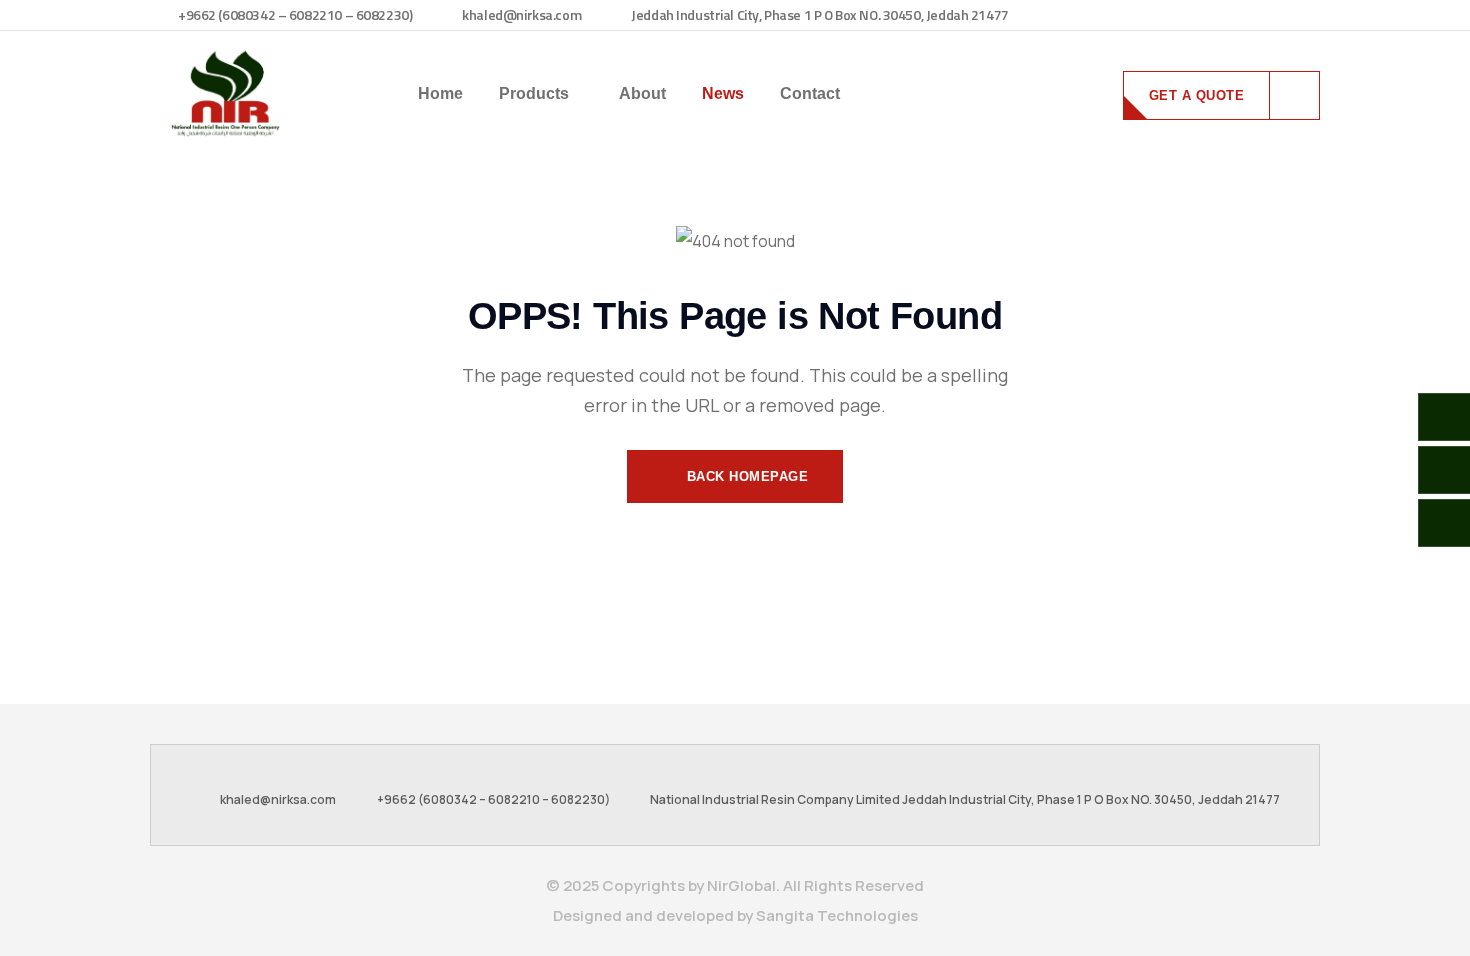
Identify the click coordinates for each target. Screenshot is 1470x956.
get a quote (1197, 95)
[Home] (225, 93)
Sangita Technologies (837, 915)
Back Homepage (745, 476)
